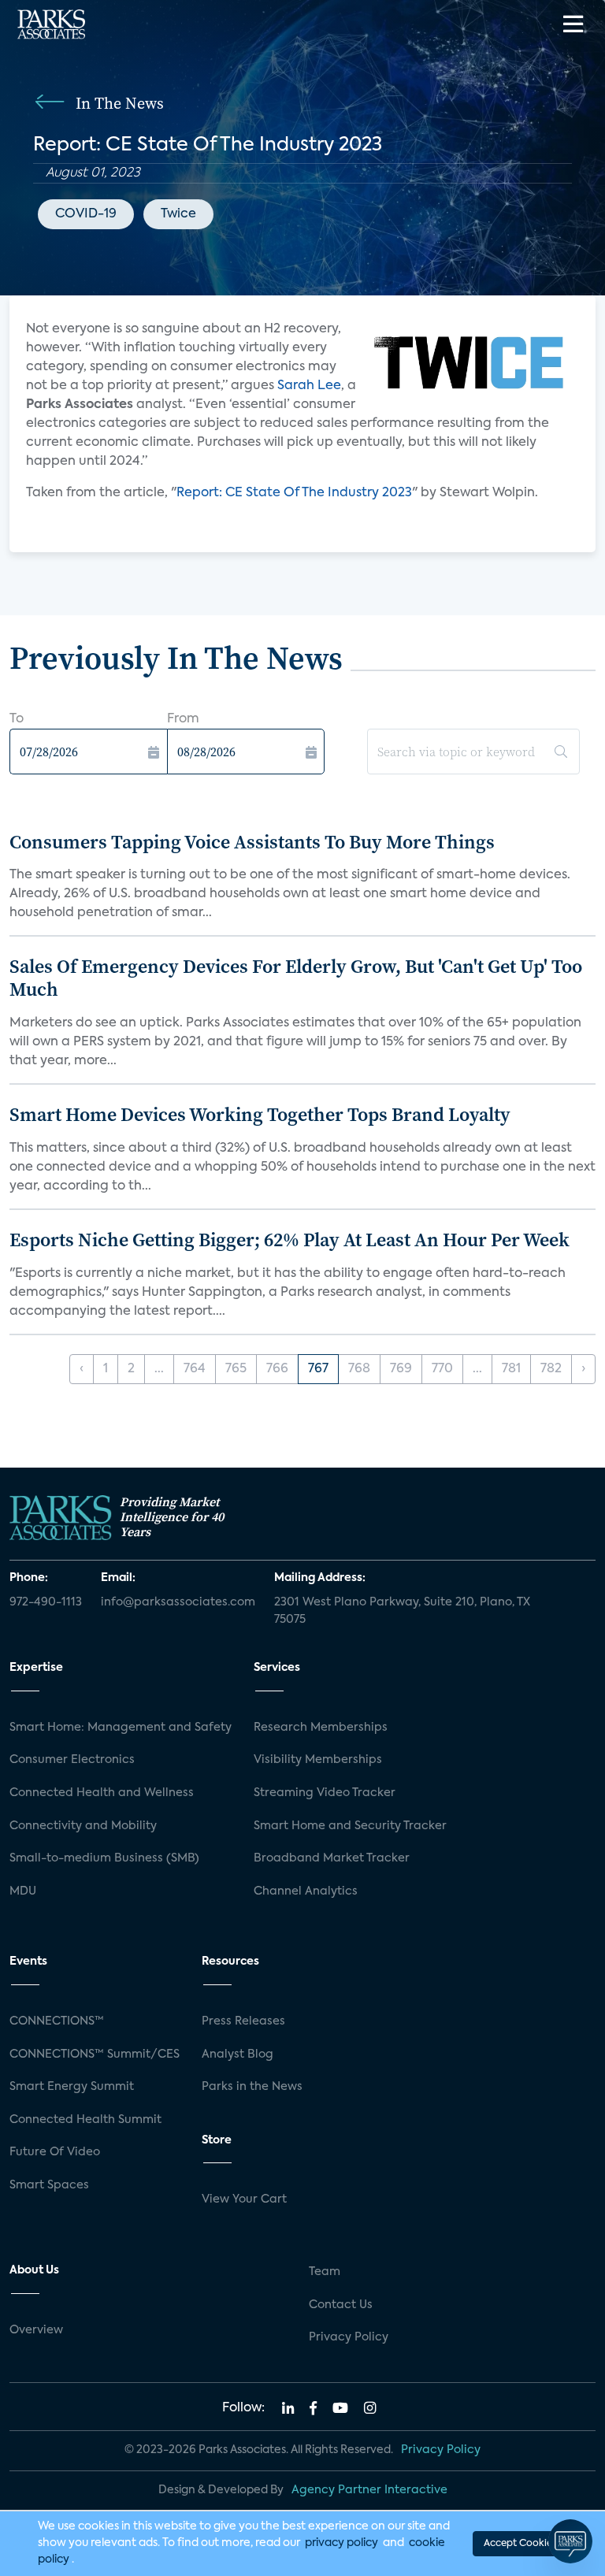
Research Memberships (321, 1728)
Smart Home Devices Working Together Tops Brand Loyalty (260, 1114)
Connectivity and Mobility (83, 1826)
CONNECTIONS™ (57, 2021)
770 (442, 1369)
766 (277, 1369)
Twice (178, 214)
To (17, 719)
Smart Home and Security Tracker (350, 1826)
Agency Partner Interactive (369, 2490)
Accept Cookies (520, 2544)
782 (551, 1369)
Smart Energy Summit (72, 2087)
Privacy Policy (349, 2337)
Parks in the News (252, 2087)
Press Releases (243, 2021)
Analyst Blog (238, 2054)
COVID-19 (86, 214)
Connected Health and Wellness (102, 1793)
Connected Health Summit (85, 2120)
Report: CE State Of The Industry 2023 (294, 493)
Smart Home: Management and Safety (121, 1728)
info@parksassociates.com (178, 1602)
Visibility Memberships (318, 1760)
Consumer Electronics (72, 1760)
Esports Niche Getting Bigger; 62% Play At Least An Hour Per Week (290, 1240)
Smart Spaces (49, 2185)
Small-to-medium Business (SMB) (104, 1858)
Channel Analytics (306, 1891)
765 (236, 1369)
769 (401, 1369)
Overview (36, 2330)
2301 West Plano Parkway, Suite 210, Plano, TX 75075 (402, 1611)
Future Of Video (55, 2152)
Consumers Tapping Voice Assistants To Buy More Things (252, 842)
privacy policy (341, 2543)
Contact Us (341, 2305)
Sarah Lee (309, 386)
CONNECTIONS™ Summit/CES (95, 2054)
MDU (23, 1891)
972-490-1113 (46, 1602)
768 (359, 1369)
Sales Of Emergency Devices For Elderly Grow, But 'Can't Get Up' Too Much (296, 978)
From (183, 719)
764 (195, 1369)
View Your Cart (244, 2199)
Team (325, 2272)
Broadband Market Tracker (332, 1858)
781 (511, 1369)
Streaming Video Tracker (325, 1793)
